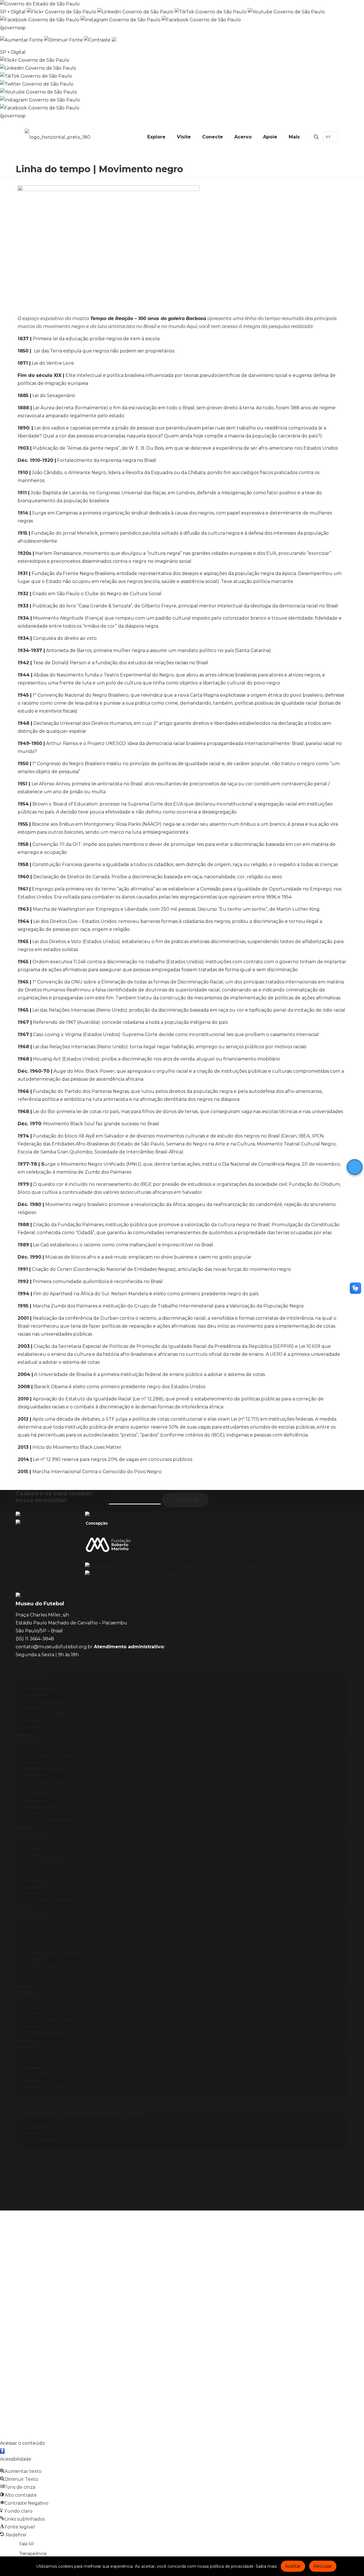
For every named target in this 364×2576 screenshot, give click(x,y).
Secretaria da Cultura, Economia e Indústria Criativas (84, 2113)
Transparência (50, 2140)
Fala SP (42, 2127)
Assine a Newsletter (56, 1899)
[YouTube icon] (179, 2201)
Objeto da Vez (50, 1941)
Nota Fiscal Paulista (55, 2020)
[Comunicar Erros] (114, 40)
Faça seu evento (52, 2087)
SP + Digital (13, 12)
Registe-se (43, 2427)
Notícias (43, 1874)
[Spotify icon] (197, 2201)
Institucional (48, 2061)
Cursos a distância (53, 1715)
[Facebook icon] (167, 2201)
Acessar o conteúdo (22, 2443)
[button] (2, 2451)
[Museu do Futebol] (58, 137)
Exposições (46, 1689)
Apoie (31, 1993)
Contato (43, 1887)
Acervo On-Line (51, 1928)
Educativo (45, 1848)
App (38, 1727)
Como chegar (49, 1769)
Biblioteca (45, 1794)
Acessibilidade (49, 1861)
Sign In (63, 2427)
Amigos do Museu (54, 2007)
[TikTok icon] (203, 2201)
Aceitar (293, 2566)
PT (328, 137)
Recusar (323, 2566)
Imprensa (44, 2074)
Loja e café (45, 1807)
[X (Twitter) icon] (173, 2201)
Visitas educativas (53, 1820)
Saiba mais (266, 2566)
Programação (49, 1702)
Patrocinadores (51, 2033)
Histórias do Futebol (56, 1953)
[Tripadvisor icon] (191, 2201)
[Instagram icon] (161, 2201)
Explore (34, 1675)
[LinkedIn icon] (185, 2201)
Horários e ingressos (56, 1756)
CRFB (40, 1979)
